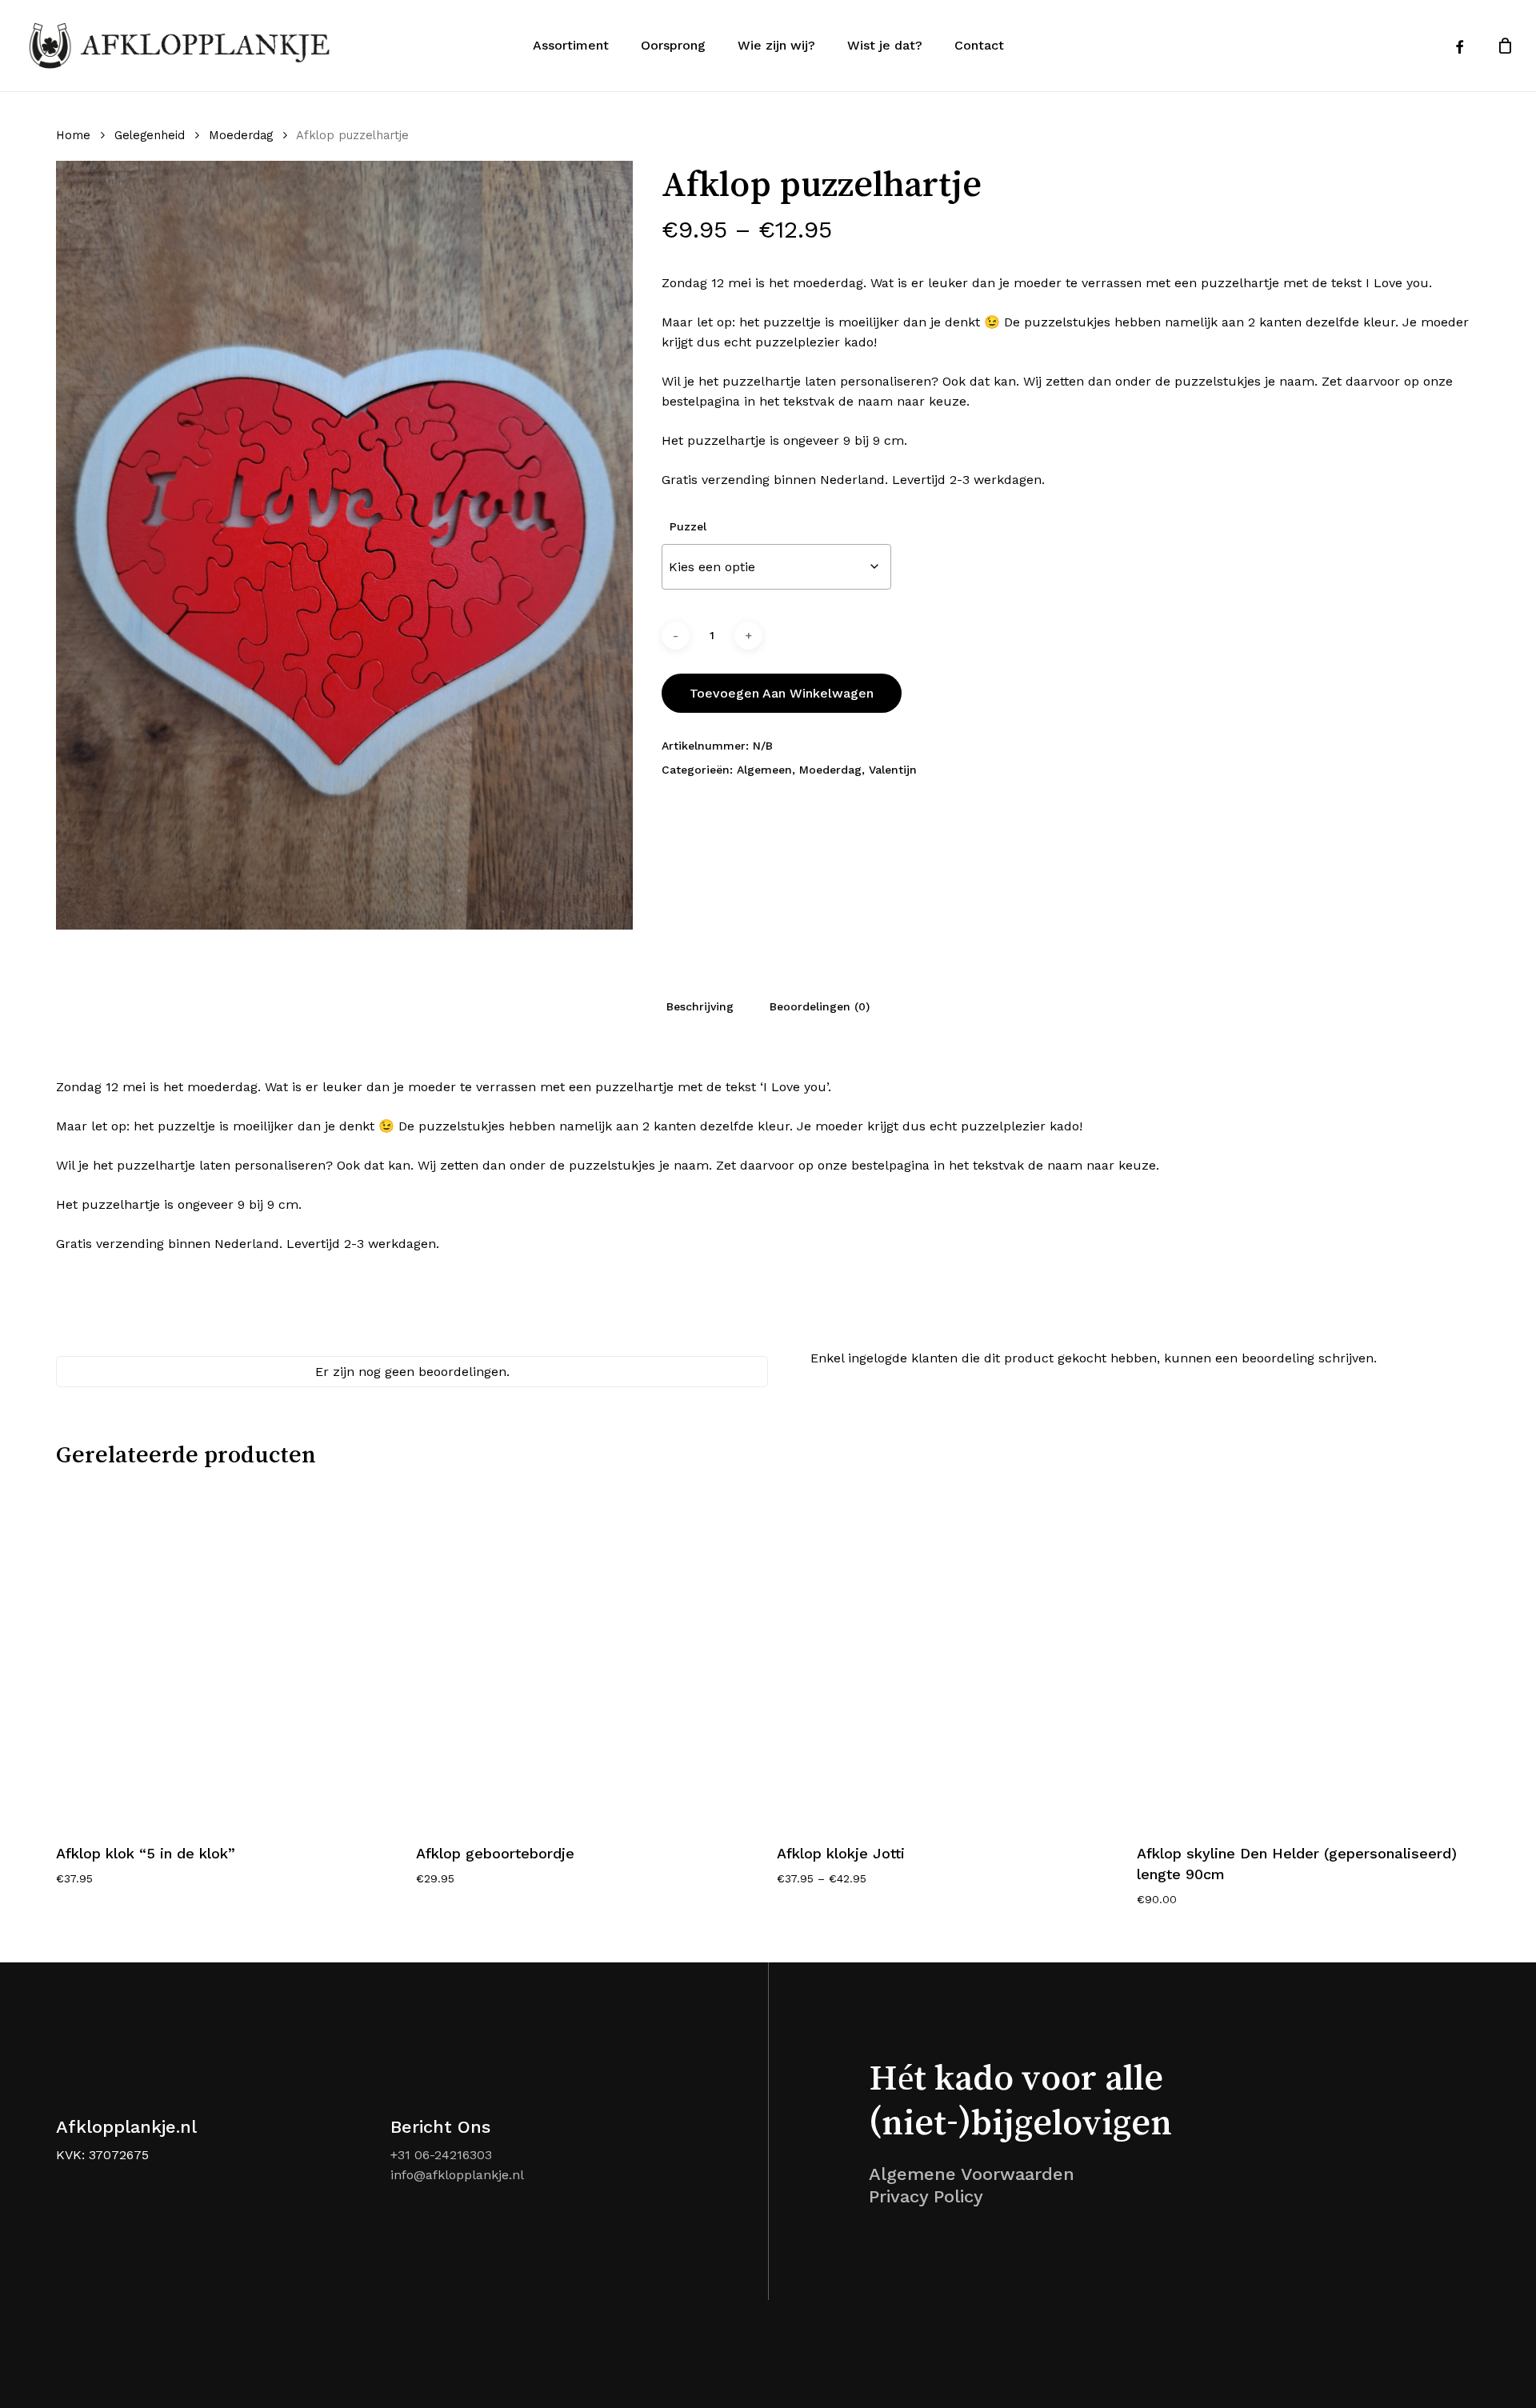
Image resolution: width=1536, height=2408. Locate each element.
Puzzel (688, 526)
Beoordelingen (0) (820, 1006)
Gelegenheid (150, 135)
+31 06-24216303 (441, 2155)
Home (73, 135)
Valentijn (893, 770)
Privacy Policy (926, 2196)
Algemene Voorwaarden (972, 2174)
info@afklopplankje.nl (457, 2175)
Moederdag (241, 135)
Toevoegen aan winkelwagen (782, 693)
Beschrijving (700, 1006)
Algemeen (764, 770)
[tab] (700, 1006)
